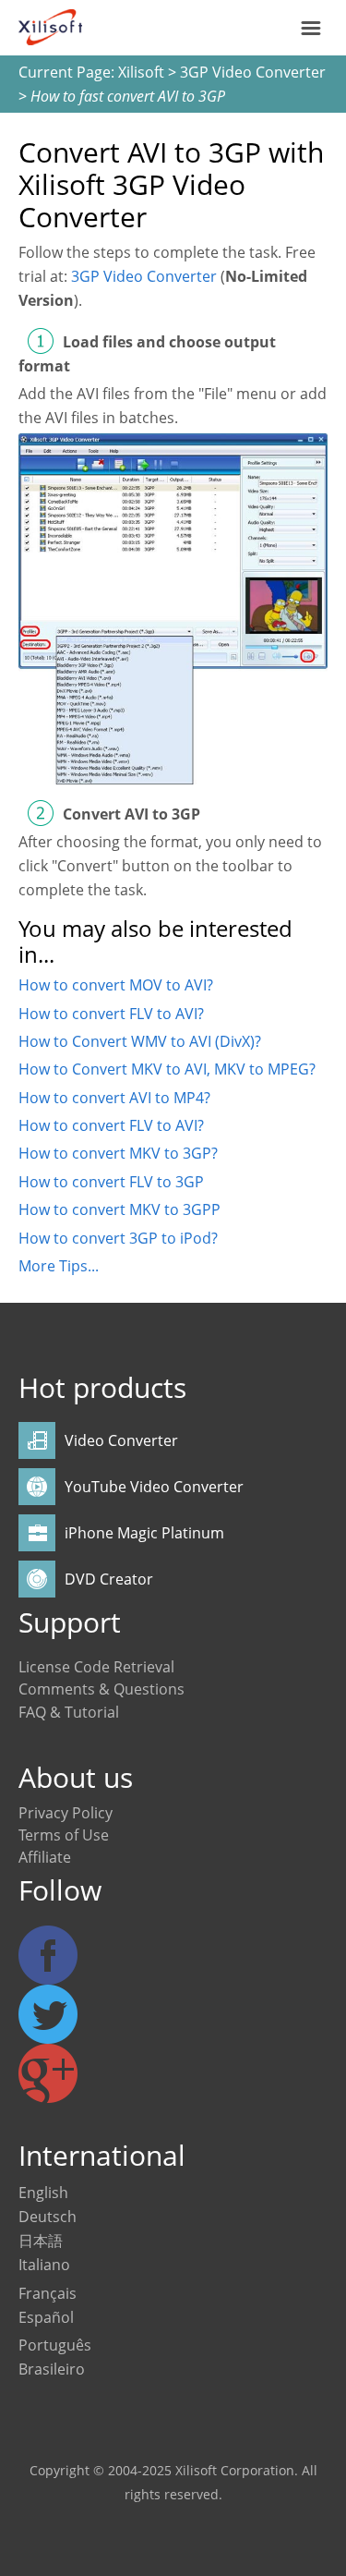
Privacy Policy (66, 1813)
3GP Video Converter (253, 72)
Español (46, 2317)
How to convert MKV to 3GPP (119, 1209)
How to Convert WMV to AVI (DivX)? (140, 1041)
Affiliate (45, 1857)
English (43, 2193)
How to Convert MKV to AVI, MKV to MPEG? (167, 1069)
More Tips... (59, 1266)
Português (55, 2345)
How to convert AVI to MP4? (114, 1098)
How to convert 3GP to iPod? (118, 1238)
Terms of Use (64, 1835)
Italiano (44, 2265)
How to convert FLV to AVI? (111, 1014)
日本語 (41, 2241)
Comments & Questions (101, 1689)
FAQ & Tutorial (69, 1712)
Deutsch (48, 2217)
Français (48, 2293)
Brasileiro (52, 2369)
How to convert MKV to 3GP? (118, 1153)
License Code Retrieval (96, 1667)
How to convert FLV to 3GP (111, 1182)
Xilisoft (141, 72)
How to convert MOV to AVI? (116, 985)
